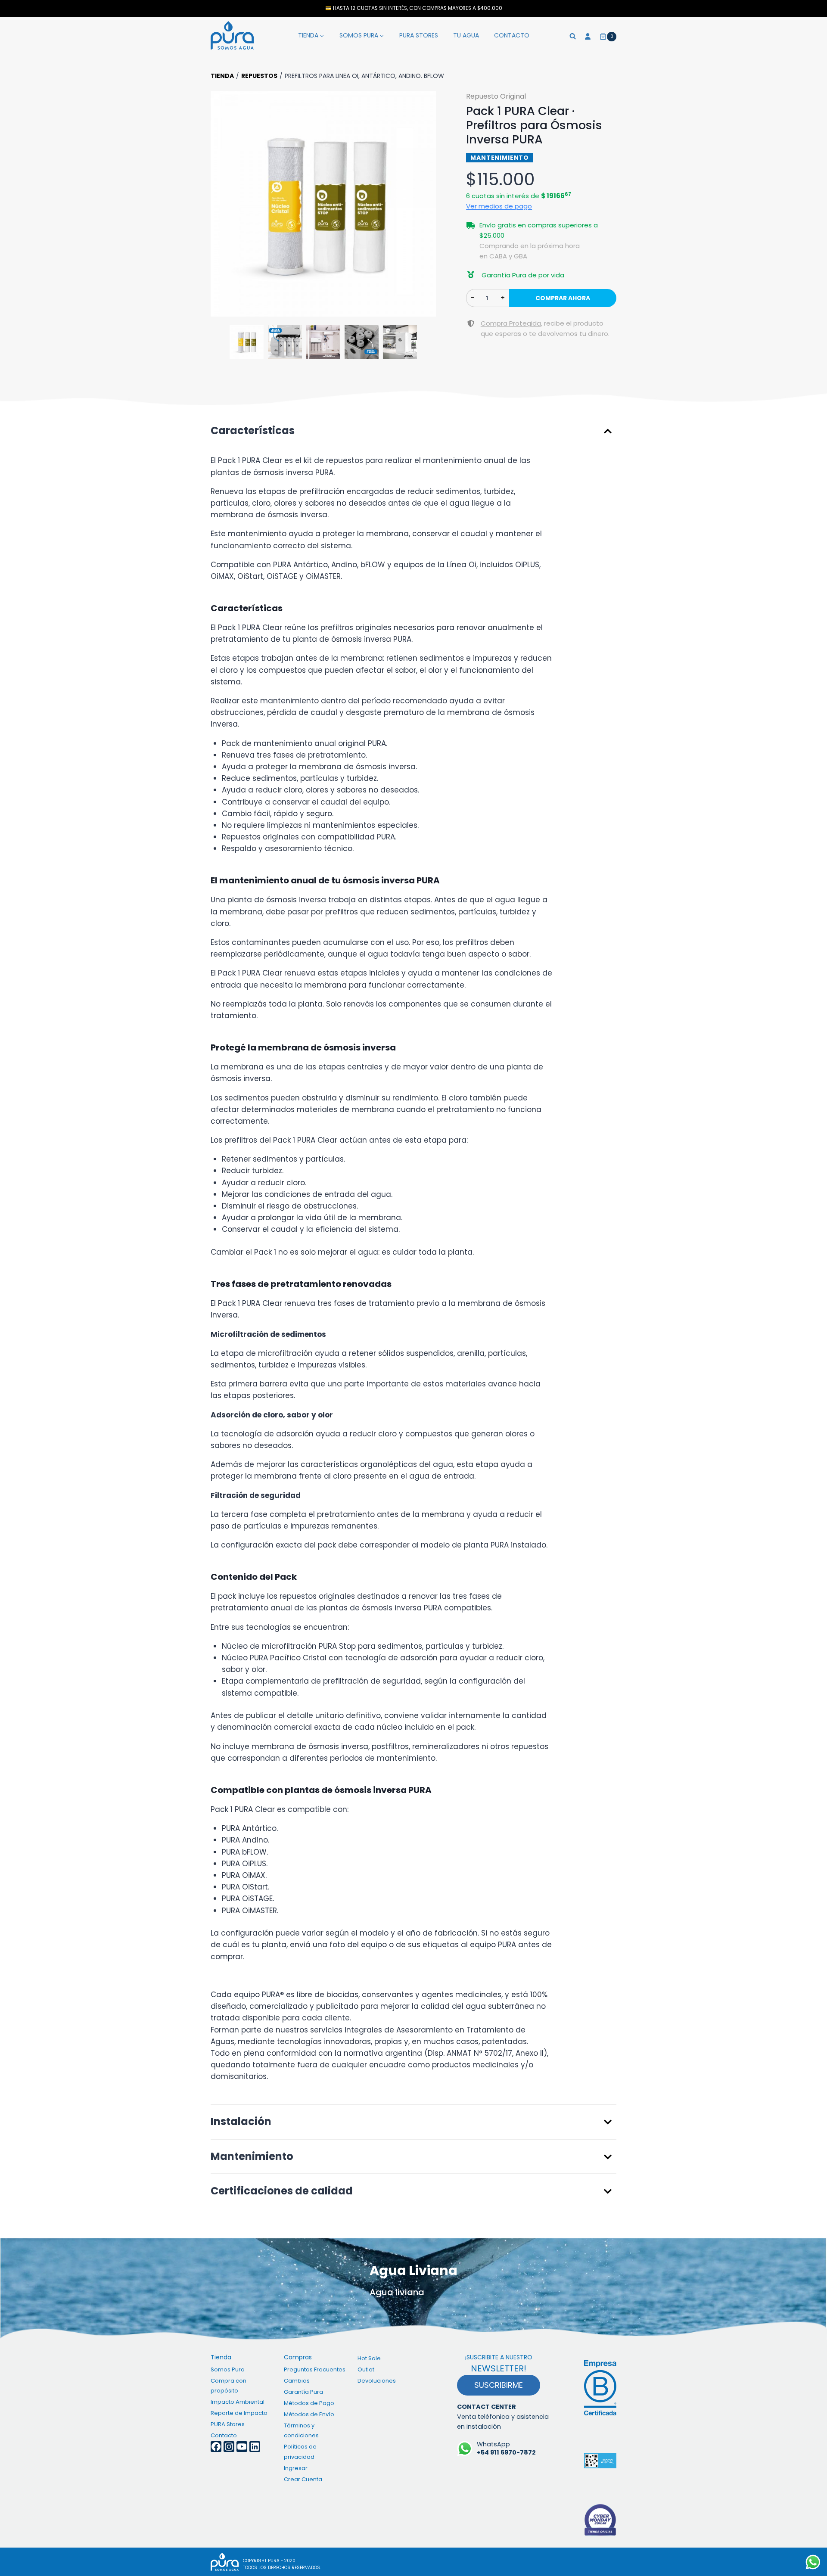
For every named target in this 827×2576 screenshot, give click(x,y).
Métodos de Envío (309, 2414)
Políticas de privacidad (300, 2452)
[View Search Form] (573, 35)
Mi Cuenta (588, 35)
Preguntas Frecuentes (315, 2369)
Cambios (297, 2381)
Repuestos (259, 76)
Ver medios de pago (499, 206)
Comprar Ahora (563, 298)
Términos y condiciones (301, 2430)
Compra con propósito (229, 2386)
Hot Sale (369, 2358)
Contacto (512, 35)
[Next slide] (425, 204)
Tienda (222, 76)
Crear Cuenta (303, 2479)
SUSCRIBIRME (499, 2385)
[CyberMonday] (600, 2520)
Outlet (366, 2369)
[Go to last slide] (222, 204)
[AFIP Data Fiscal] (600, 2461)
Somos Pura (228, 2369)
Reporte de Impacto (239, 2413)
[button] (323, 204)
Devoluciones (377, 2381)
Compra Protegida (511, 323)
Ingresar (296, 2468)
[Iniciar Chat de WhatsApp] (813, 2562)
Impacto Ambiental (238, 2402)
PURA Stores (419, 35)
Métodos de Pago (309, 2403)
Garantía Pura (303, 2392)
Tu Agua (466, 35)
